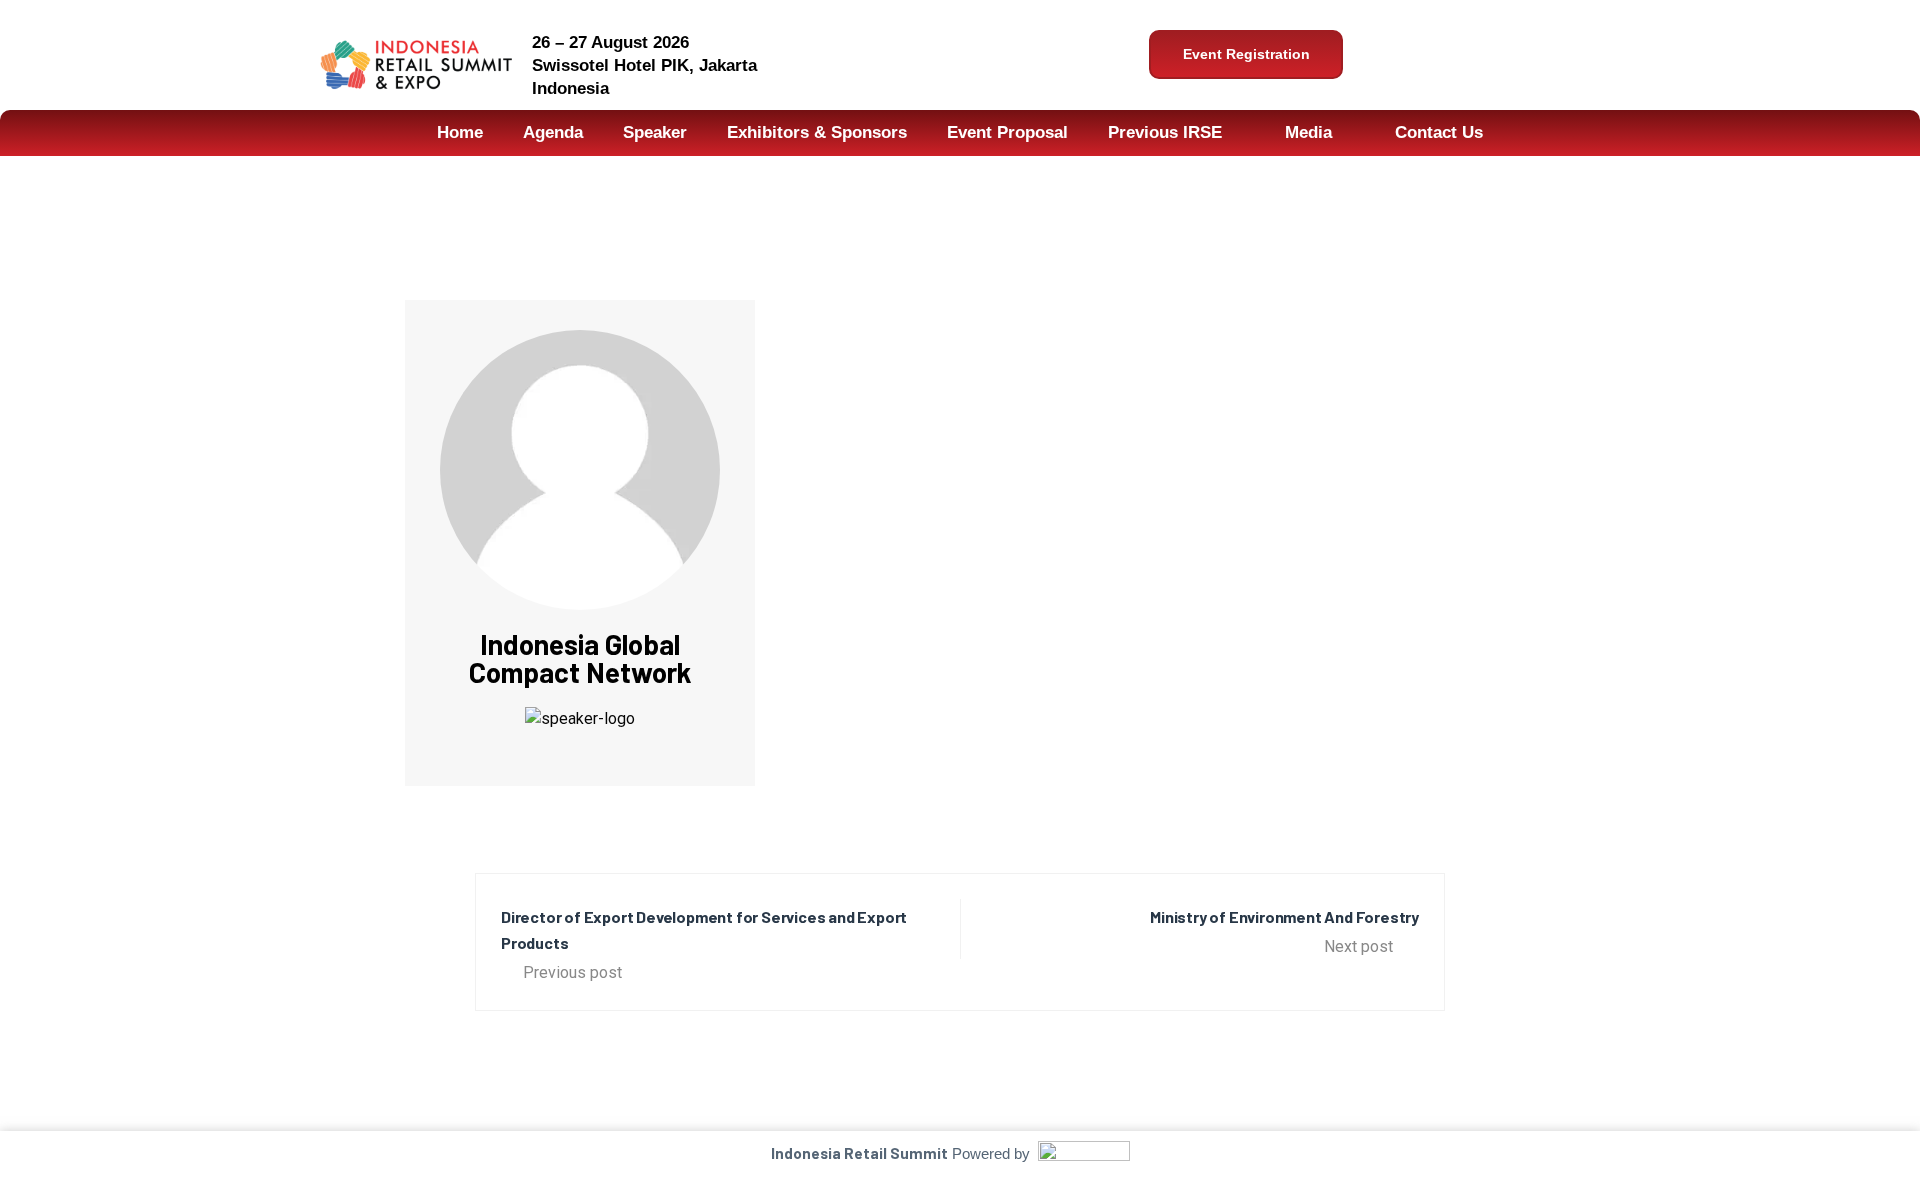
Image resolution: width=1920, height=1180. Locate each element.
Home (460, 132)
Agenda (553, 132)
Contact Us (1439, 132)
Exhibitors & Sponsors (817, 132)
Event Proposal (1007, 132)
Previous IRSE (1165, 132)
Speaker (655, 132)
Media (1308, 132)
